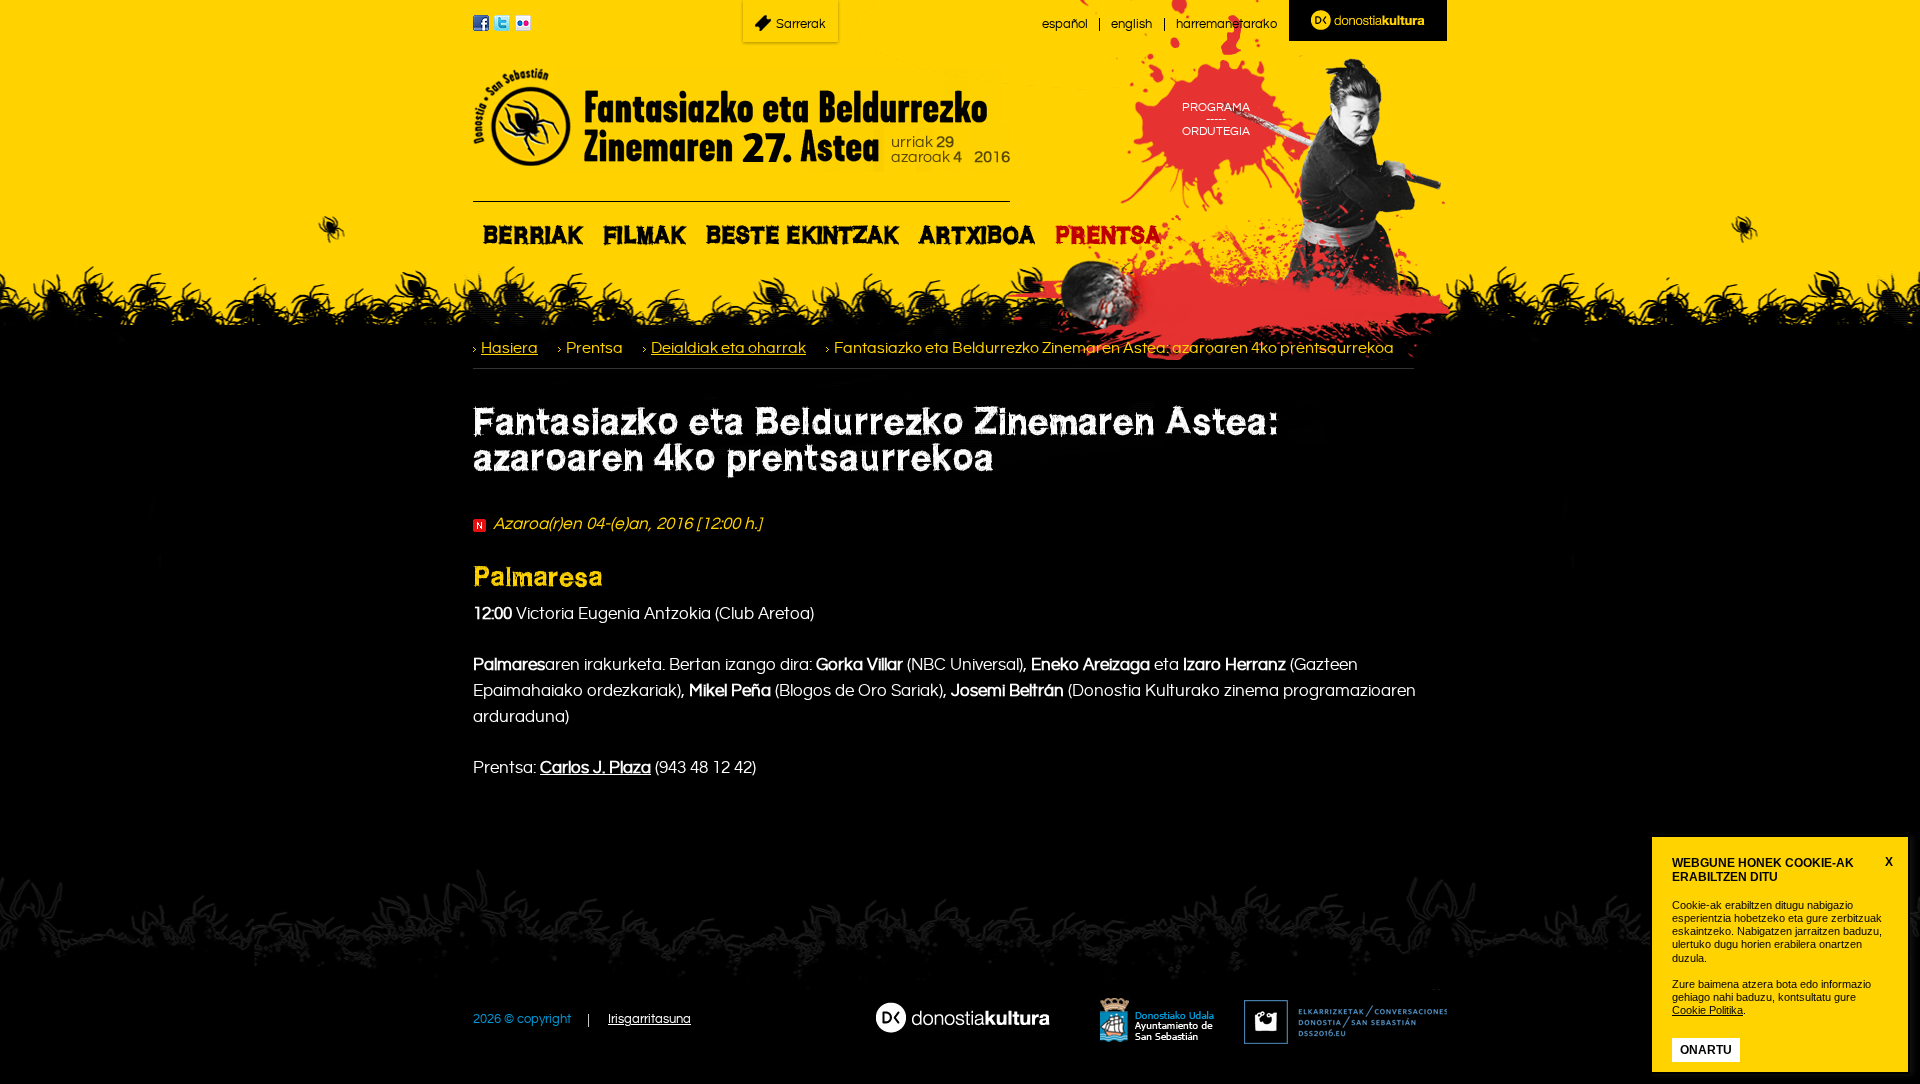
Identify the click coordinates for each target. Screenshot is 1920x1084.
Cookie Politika (1707, 1010)
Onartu (1706, 1050)
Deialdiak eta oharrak (728, 348)
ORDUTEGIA (1216, 132)
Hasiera (509, 348)
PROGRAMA (1216, 108)
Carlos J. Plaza (595, 768)
